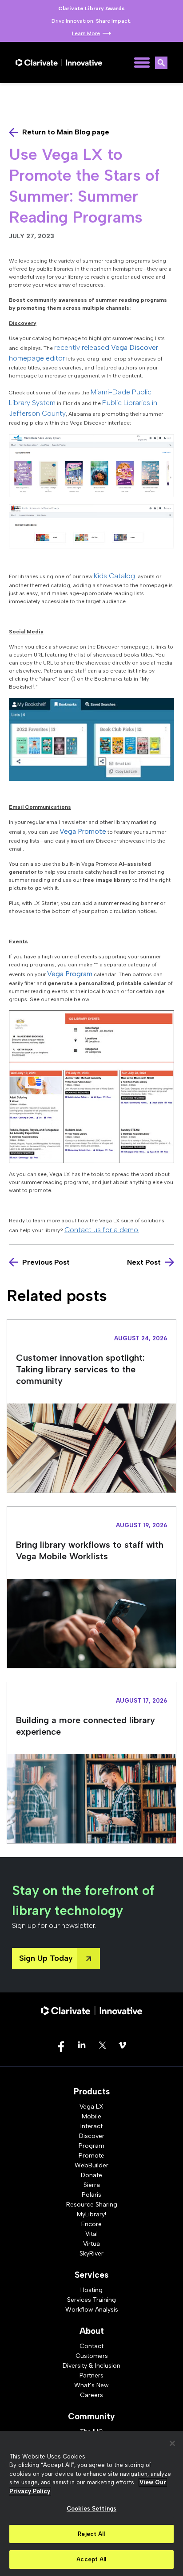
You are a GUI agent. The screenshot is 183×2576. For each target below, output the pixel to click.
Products (92, 2091)
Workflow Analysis (92, 2310)
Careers (91, 2395)
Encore (91, 2224)
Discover (92, 2136)
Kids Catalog (114, 576)
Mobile (91, 2116)
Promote (91, 2156)
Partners (91, 2375)
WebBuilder (91, 2165)
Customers (92, 2356)
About (92, 2331)
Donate (91, 2175)
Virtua (91, 2244)
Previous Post (46, 1262)
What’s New (91, 2385)
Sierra (92, 2185)
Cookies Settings (91, 2509)
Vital (91, 2234)
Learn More (86, 33)
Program (91, 2146)
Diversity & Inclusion (91, 2366)
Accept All (91, 2559)
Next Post (144, 1262)
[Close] (172, 2443)
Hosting (91, 2290)
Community (91, 2416)
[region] (91, 2503)
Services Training (91, 2300)
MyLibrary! (91, 2214)
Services (91, 2275)
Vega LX (91, 2107)
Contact (91, 2346)
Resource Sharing (92, 2205)
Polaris (91, 2195)
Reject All (91, 2534)
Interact (91, 2126)
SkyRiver (91, 2253)
